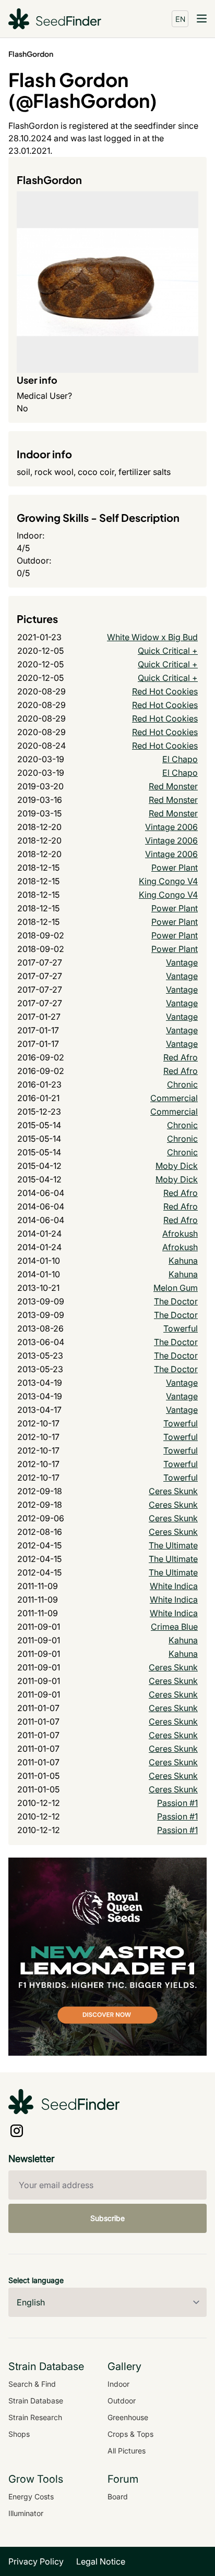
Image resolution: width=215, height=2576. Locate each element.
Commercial (174, 1098)
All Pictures (127, 2451)
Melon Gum (176, 1288)
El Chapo (180, 759)
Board (118, 2496)
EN (180, 19)
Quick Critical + (168, 651)
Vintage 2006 (171, 827)
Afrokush (180, 1234)
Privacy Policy (36, 2561)
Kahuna (183, 1261)
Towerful (181, 1328)
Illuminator (26, 2513)
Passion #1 (177, 1803)
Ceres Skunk (173, 1491)
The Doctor (176, 1301)
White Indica (174, 1586)
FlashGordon (31, 54)
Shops (19, 2434)
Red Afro (181, 1057)
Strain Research (35, 2417)
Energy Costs (31, 2496)
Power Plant (175, 868)
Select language (36, 2280)
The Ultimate (173, 1545)
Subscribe (107, 2218)
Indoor (118, 2384)
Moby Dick (177, 1166)
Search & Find (32, 2384)
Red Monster (173, 786)
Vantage (182, 962)
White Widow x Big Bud (152, 637)
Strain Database (36, 2401)
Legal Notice (101, 2561)
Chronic (182, 1084)
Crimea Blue (174, 1627)
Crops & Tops (130, 2434)
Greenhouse (128, 2417)
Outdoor (122, 2401)
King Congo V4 (168, 881)
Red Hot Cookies (165, 691)
